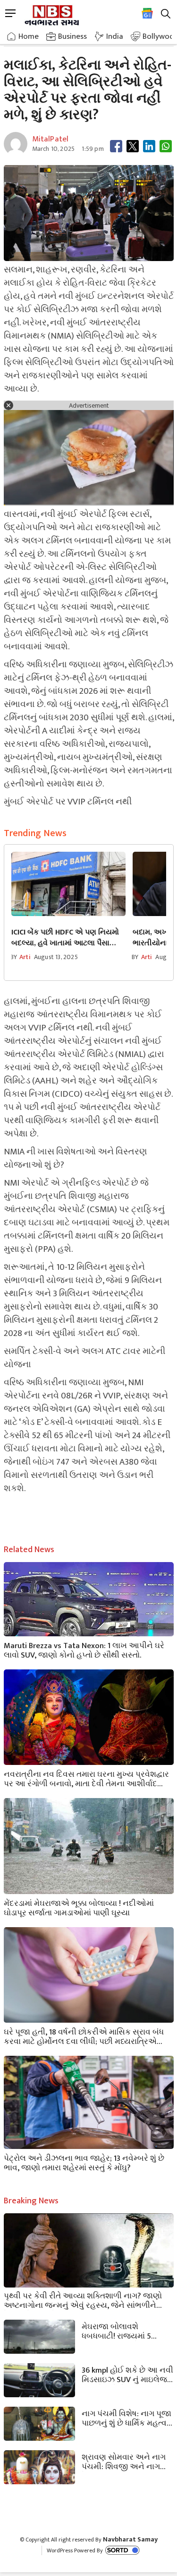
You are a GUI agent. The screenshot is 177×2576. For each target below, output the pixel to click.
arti (25, 957)
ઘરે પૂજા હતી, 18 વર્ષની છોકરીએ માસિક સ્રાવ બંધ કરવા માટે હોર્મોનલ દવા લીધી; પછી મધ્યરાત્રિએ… (84, 2036)
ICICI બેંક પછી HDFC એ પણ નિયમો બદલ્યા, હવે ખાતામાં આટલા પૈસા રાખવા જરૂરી (65, 938)
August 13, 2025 (56, 957)
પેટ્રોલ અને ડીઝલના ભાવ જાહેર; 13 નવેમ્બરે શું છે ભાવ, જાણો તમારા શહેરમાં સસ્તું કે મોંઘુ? (84, 2162)
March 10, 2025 (54, 149)
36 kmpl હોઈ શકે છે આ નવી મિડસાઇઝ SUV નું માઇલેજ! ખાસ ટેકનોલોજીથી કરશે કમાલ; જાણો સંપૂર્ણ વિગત (127, 2374)
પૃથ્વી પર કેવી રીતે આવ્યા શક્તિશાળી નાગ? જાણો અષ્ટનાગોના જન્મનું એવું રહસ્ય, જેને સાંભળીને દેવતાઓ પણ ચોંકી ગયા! (83, 2300)
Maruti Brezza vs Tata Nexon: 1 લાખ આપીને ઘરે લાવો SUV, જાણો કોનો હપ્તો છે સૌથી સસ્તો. (84, 1650)
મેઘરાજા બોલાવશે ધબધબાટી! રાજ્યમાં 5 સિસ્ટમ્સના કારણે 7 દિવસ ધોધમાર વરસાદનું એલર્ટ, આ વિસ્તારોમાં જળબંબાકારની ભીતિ (126, 2331)
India (115, 36)
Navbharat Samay (130, 2539)
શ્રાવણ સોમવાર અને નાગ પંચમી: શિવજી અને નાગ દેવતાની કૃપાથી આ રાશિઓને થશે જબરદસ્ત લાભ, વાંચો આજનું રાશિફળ (126, 2461)
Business (72, 36)
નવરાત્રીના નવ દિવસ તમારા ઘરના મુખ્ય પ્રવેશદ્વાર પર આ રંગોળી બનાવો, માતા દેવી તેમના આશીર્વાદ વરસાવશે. (86, 1778)
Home (29, 36)
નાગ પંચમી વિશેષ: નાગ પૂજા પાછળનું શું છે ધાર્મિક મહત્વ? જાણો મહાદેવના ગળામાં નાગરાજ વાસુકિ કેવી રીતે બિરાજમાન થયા (126, 2418)
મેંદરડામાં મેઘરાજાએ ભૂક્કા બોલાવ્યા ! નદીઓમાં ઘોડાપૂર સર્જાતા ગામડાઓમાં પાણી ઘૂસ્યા (79, 1907)
